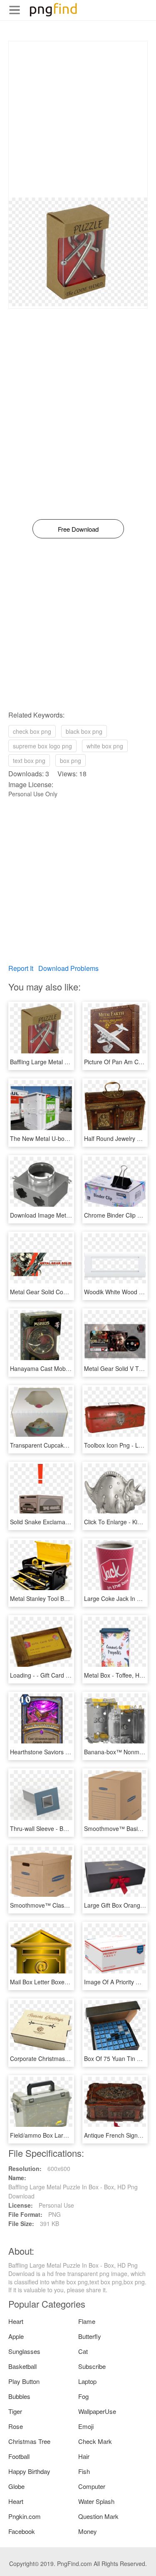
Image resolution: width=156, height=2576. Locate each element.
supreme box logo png (42, 746)
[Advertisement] (78, 119)
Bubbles (19, 2396)
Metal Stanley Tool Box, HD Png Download (66, 1598)
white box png (105, 746)
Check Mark (95, 2441)
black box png (84, 731)
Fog (83, 2396)
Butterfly (90, 2336)
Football (19, 2456)
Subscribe (92, 2366)
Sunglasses (24, 2351)
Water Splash (96, 2501)
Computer (92, 2486)
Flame (87, 2321)
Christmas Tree (29, 2441)
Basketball (22, 2366)
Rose (16, 2426)
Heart (16, 2321)
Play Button (24, 2381)
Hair (84, 2456)
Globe (16, 2486)
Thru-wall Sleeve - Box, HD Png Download (66, 1828)
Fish (84, 2471)
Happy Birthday (29, 2471)
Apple (16, 2336)
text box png (29, 760)
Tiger (15, 2411)
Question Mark (98, 2516)
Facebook (22, 2531)
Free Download (78, 529)
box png (71, 760)
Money (88, 2531)
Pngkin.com (25, 2516)
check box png (32, 731)
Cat (83, 2351)
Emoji (86, 2426)
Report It (21, 968)
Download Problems (68, 968)
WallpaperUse (97, 2411)
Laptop (87, 2381)
